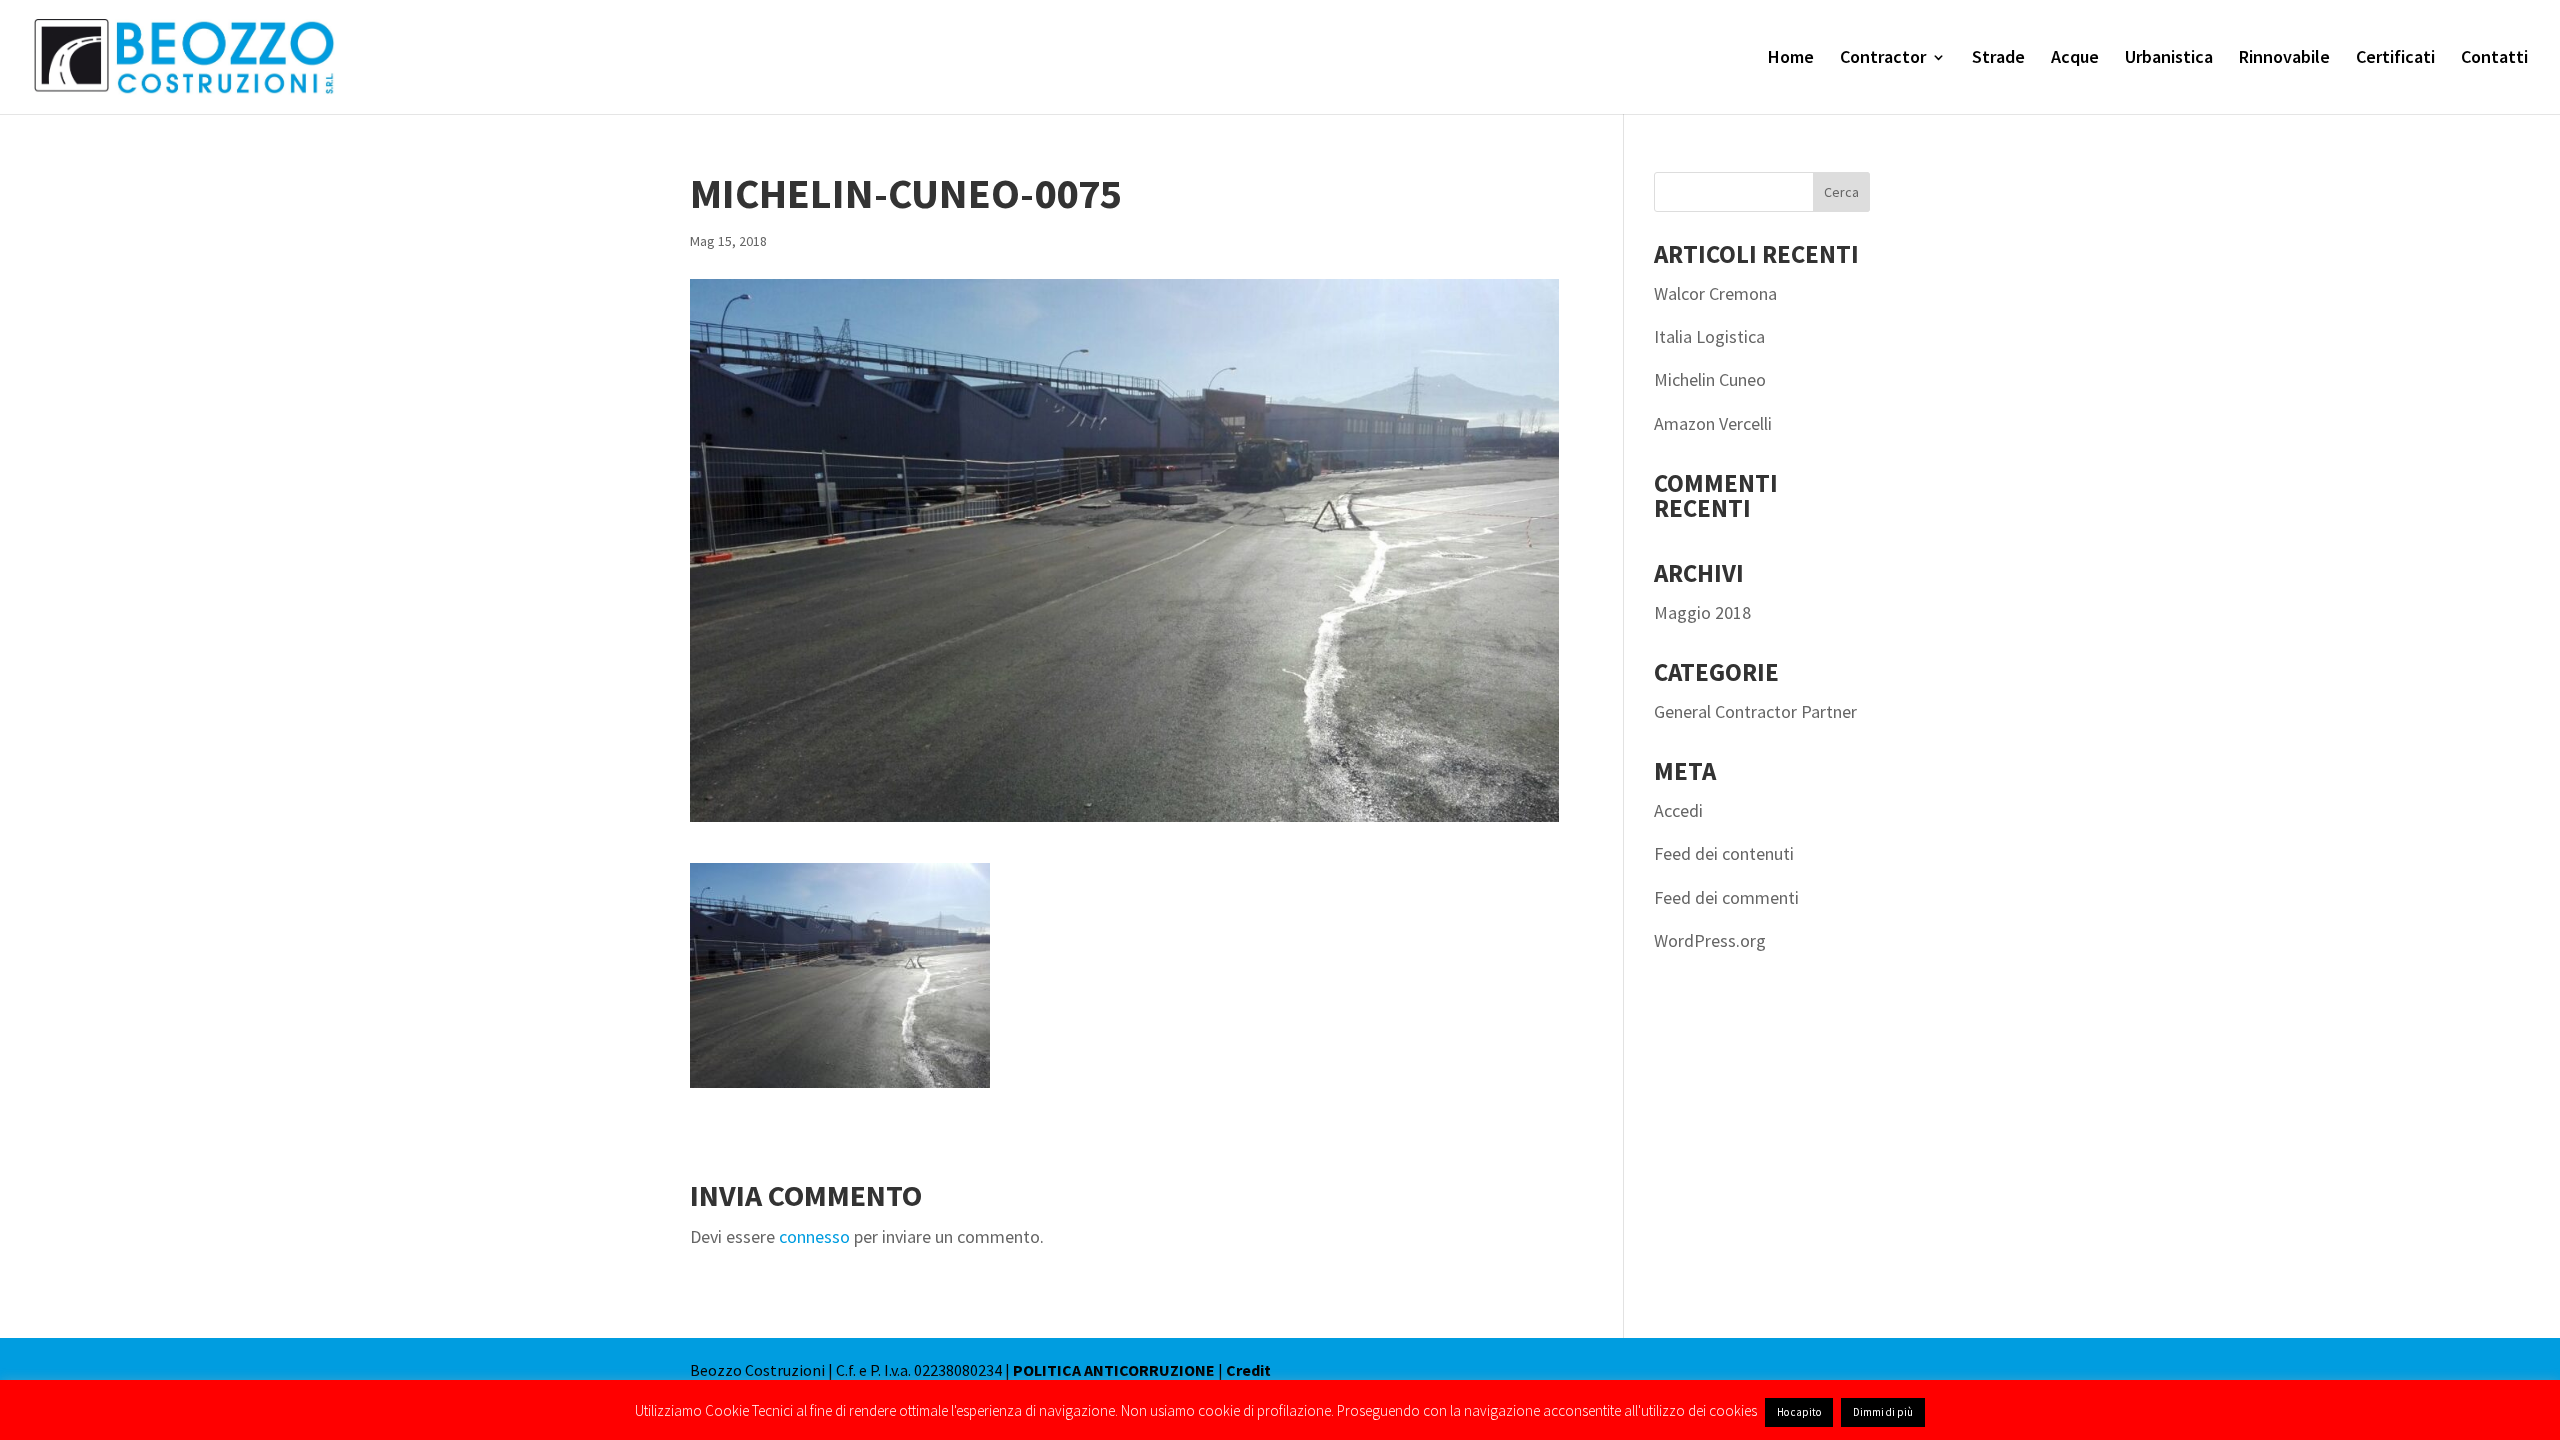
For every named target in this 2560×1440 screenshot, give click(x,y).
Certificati (2395, 59)
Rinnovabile (2284, 59)
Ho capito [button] (1799, 1412)
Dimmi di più (1883, 1412)
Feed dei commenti (1726, 897)
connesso (814, 1236)
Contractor (1883, 59)
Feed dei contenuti (1724, 853)
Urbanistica (2169, 59)
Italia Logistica (1709, 336)
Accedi (1678, 810)
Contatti (2494, 59)
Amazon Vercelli (1713, 423)
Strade (1998, 59)
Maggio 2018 (1702, 612)
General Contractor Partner (1755, 711)
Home (1791, 59)
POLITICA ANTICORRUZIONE (1114, 1370)
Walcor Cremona (1715, 293)
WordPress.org (1710, 940)
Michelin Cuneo (1710, 379)
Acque (2075, 59)
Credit (1248, 1370)
